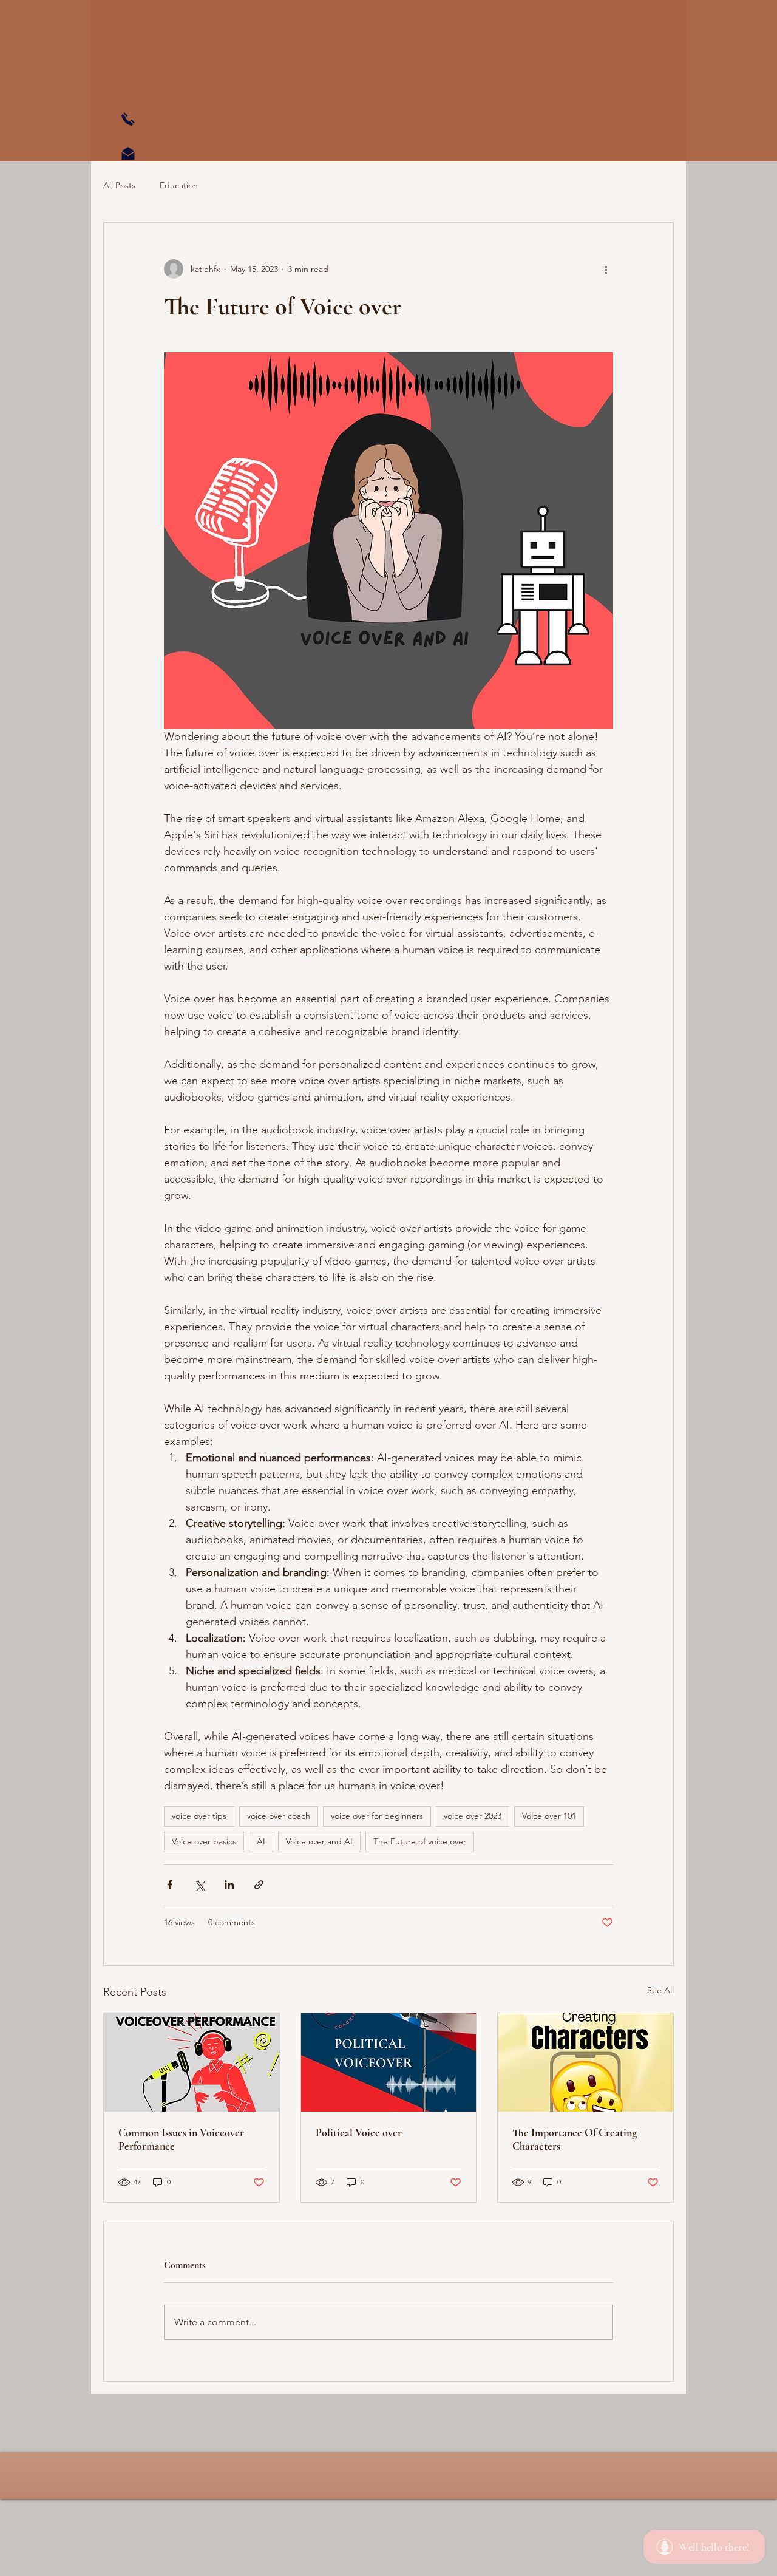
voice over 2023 (473, 1816)
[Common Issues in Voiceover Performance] (192, 2062)
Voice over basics (204, 1841)
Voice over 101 (549, 1816)
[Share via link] (259, 1885)
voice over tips (199, 1816)
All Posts (119, 185)
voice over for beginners (377, 1816)
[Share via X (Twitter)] (199, 1885)
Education (179, 185)
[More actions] (606, 269)
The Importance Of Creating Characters (575, 2139)
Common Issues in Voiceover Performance (181, 2139)
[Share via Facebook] (170, 1885)
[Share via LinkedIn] (229, 1885)
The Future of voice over (420, 1841)
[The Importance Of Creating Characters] (585, 2062)
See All (660, 1990)
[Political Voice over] (389, 2062)
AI (261, 1841)
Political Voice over (359, 2133)
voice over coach (279, 1816)
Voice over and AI (319, 1841)
